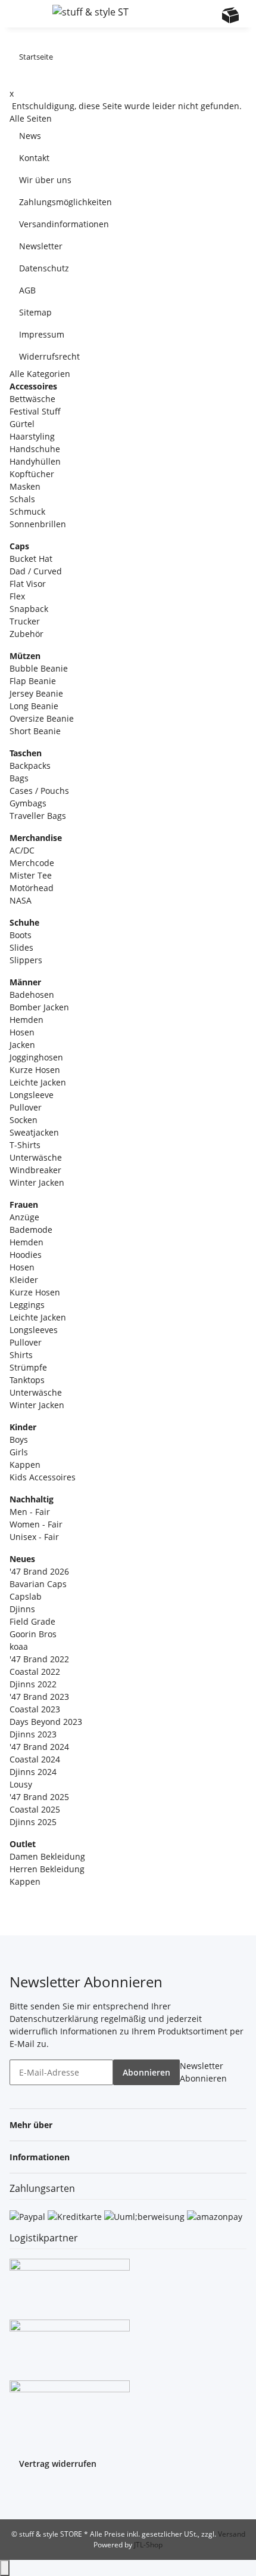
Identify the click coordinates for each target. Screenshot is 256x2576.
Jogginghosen (36, 1057)
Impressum (42, 334)
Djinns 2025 (33, 1822)
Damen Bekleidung (47, 1856)
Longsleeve (32, 1095)
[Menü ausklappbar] (24, 14)
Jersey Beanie (36, 693)
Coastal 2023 (35, 1709)
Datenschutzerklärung (54, 2019)
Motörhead (32, 888)
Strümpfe (28, 1367)
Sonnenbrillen (38, 524)
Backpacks (30, 766)
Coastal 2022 (35, 1672)
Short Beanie (35, 731)
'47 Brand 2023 (39, 1697)
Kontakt (34, 158)
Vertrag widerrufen (58, 2464)
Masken (25, 486)
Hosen (22, 1032)
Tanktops (27, 1380)
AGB (27, 290)
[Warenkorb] (230, 15)
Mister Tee (31, 875)
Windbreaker (35, 1170)
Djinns (22, 1609)
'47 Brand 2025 (39, 1797)
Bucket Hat (31, 559)
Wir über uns (45, 180)
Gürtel (22, 424)
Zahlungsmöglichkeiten (65, 202)
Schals (22, 499)
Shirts (21, 1355)
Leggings (27, 1305)
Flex (17, 596)
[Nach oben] (5, 2568)
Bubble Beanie (39, 668)
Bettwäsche (32, 399)
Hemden (26, 1020)
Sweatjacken (34, 1132)
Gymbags (28, 803)
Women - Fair (36, 1524)
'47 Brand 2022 (39, 1659)
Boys (19, 1439)
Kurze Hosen (35, 1070)
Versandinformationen (64, 224)
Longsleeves (34, 1330)
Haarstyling (32, 436)
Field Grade (32, 1621)
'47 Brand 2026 (39, 1571)
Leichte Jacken (38, 1082)
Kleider (24, 1280)
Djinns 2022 (33, 1684)
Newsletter (41, 246)
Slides (21, 947)
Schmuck (27, 511)
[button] (184, 14)
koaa (19, 1646)
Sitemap (35, 312)
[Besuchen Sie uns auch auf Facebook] (19, 2494)
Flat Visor (28, 584)
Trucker (25, 621)
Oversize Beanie (42, 718)
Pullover (26, 1107)
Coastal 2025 (35, 1809)
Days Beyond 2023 (46, 1722)
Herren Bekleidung (47, 1869)
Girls (19, 1452)
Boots (21, 935)
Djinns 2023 (33, 1734)
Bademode (31, 1230)
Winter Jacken (37, 1182)
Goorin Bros (33, 1634)
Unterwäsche (36, 1157)
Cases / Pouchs (39, 791)
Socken (24, 1120)
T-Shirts (25, 1145)
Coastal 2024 (35, 1759)
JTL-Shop (148, 2545)
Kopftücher (32, 474)
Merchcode (32, 863)
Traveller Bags (38, 816)
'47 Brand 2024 (39, 1747)
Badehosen (32, 995)
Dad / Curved (36, 571)
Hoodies (26, 1255)
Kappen (25, 1465)
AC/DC (22, 850)
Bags (19, 778)
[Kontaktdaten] (207, 15)
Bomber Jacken (39, 1007)
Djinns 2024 (33, 1772)
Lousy (21, 1784)
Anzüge (24, 1217)
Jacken (22, 1045)
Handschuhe (35, 449)
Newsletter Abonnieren (203, 2072)
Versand (232, 2534)
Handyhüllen (35, 461)
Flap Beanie (33, 681)
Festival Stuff (35, 411)
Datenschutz (44, 268)
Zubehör (26, 634)
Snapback (29, 609)
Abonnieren (146, 2072)
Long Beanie (34, 706)
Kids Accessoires (43, 1477)
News (30, 136)
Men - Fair (30, 1512)
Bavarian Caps (38, 1584)
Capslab (26, 1596)
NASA (21, 900)
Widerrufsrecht (49, 356)
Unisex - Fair (34, 1537)
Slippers (26, 960)
